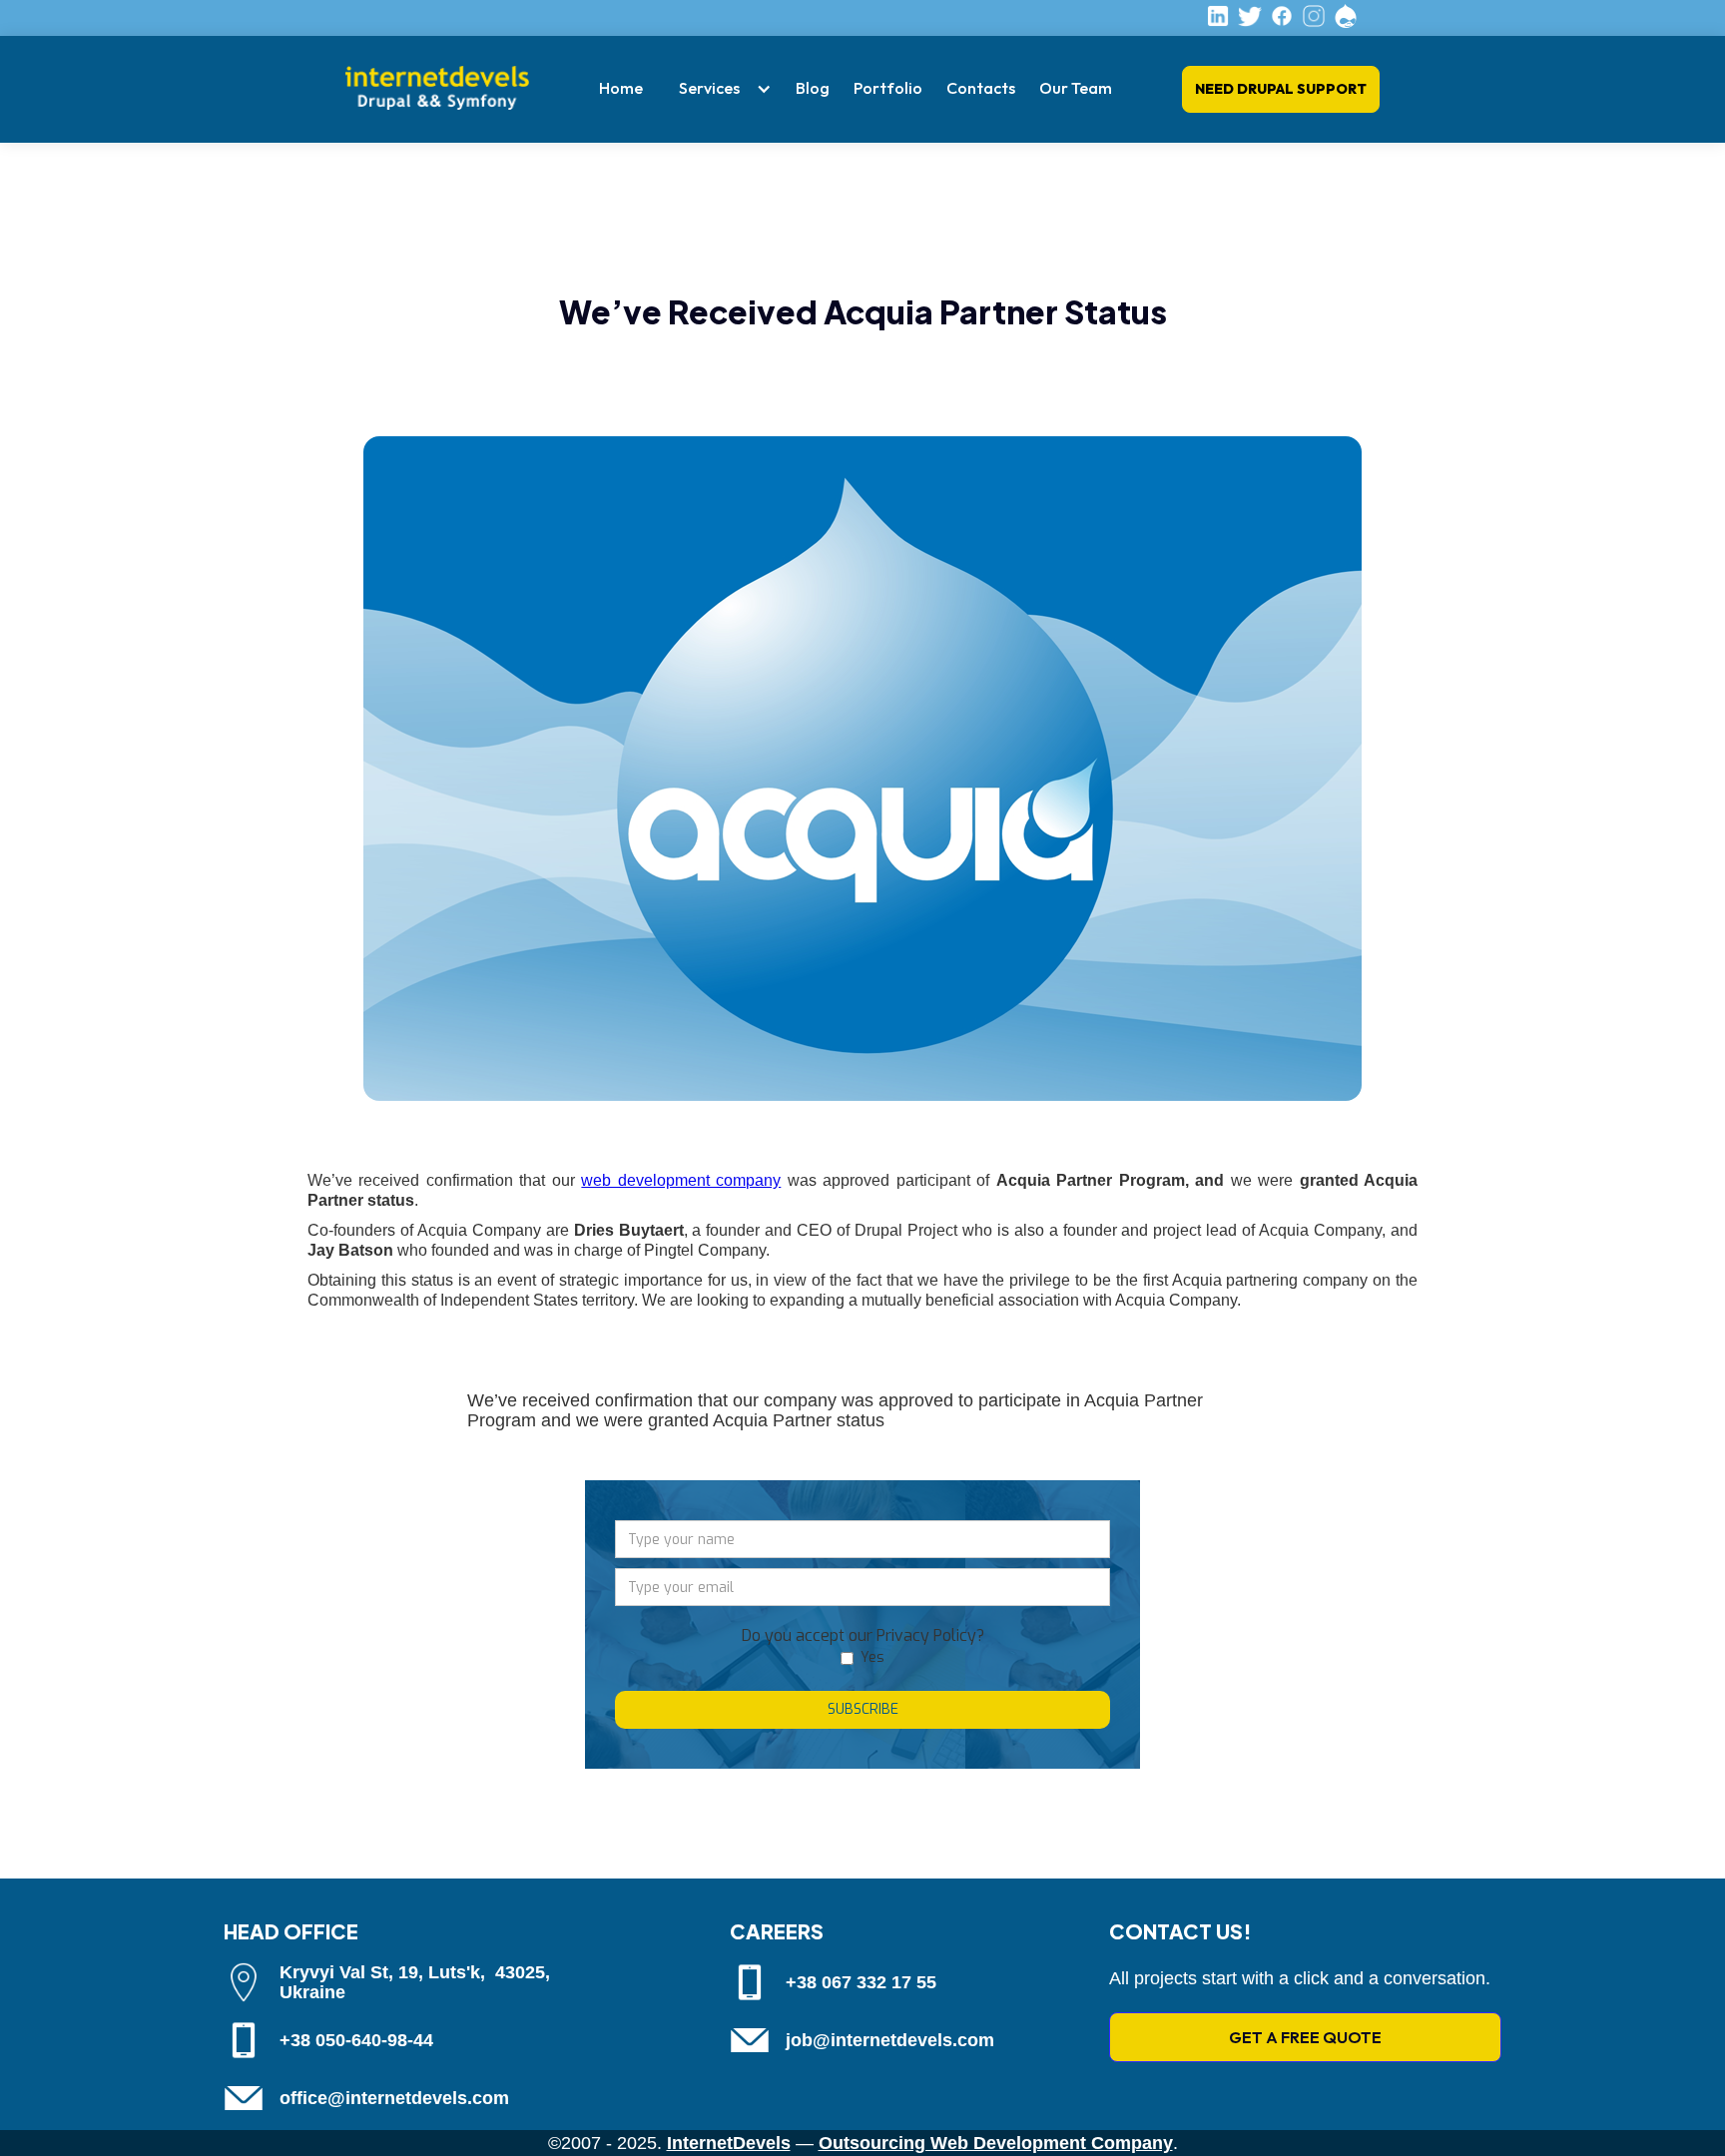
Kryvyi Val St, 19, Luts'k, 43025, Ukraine (415, 1982)
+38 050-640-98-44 (356, 2040)
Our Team (1076, 88)
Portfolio (888, 88)
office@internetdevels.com (394, 2098)
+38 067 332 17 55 (861, 1982)
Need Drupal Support (1281, 89)
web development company (681, 1180)
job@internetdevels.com (890, 2040)
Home (621, 88)
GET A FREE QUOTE (1305, 2037)
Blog (813, 88)
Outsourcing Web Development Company (996, 2143)
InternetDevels (729, 2143)
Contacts (981, 88)
